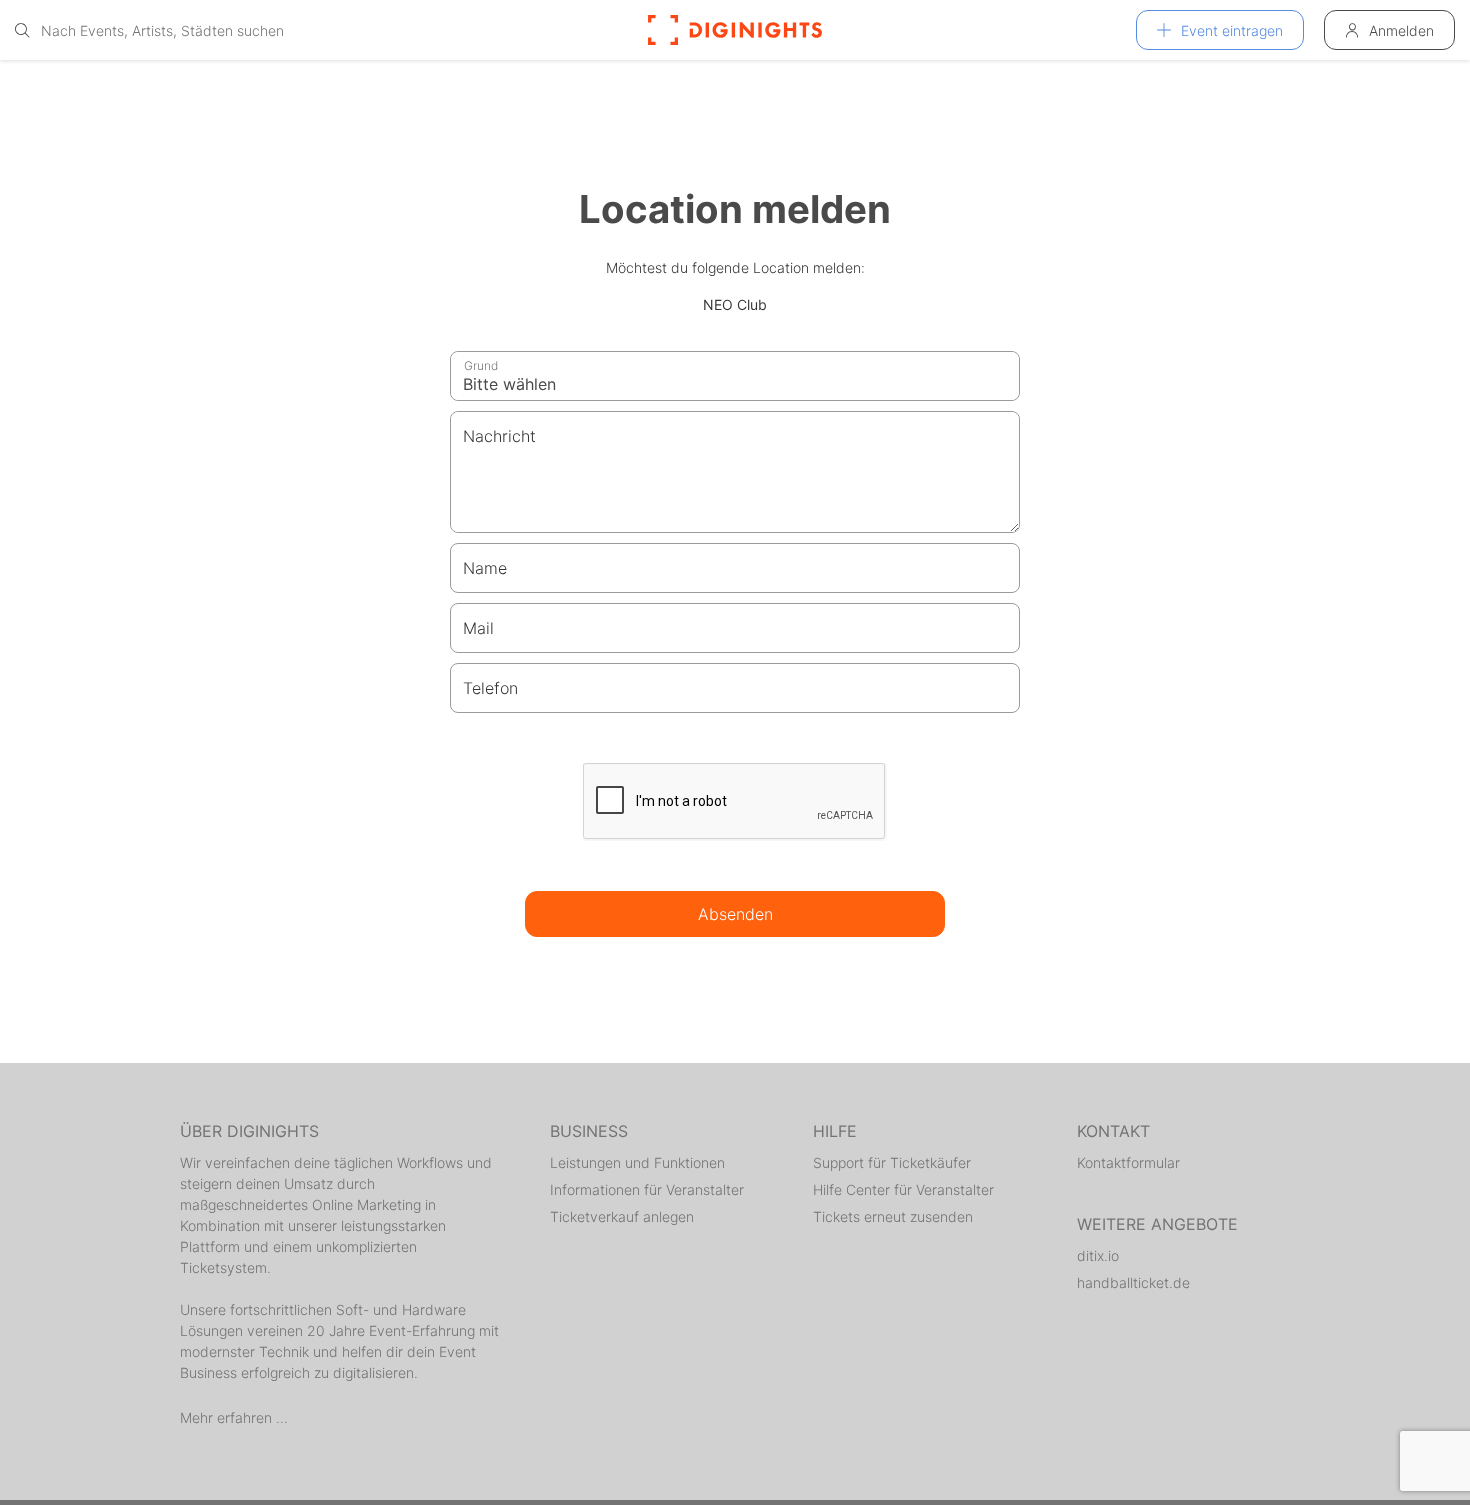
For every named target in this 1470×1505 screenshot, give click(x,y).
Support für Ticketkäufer (892, 1162)
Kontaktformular (1128, 1162)
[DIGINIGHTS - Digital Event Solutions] (735, 30)
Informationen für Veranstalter (647, 1189)
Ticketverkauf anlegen (622, 1216)
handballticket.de (1133, 1282)
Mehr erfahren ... (234, 1417)
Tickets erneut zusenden (893, 1216)
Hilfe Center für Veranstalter (903, 1189)
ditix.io (1098, 1255)
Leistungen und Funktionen (637, 1162)
